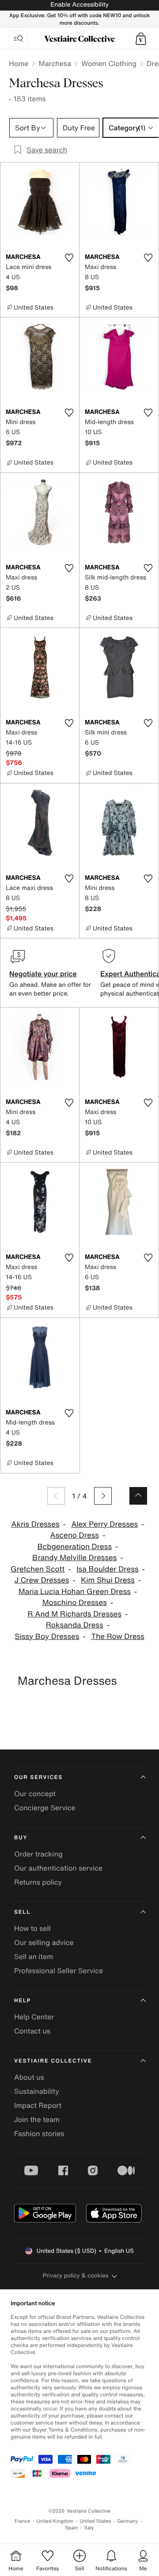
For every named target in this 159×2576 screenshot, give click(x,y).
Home (19, 63)
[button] (141, 39)
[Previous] (56, 1496)
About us (29, 2077)
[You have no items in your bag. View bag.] (141, 39)
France (23, 2521)
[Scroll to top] (138, 1496)
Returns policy (38, 1882)
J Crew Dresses (42, 1580)
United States (96, 2521)
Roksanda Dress (75, 1625)
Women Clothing (109, 63)
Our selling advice (44, 1942)
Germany (128, 2521)
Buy (21, 1838)
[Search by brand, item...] (18, 39)
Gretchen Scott (38, 1569)
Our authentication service (58, 1868)
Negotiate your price (43, 974)
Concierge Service (45, 1808)
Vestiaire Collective (53, 2061)
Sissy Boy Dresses (47, 1637)
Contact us (32, 2031)
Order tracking (38, 1854)
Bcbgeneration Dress (75, 1547)
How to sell (32, 1928)
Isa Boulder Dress (107, 1569)
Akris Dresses (35, 1524)
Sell (22, 1912)
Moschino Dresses (75, 1603)
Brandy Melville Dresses (74, 1558)
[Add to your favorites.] (69, 258)
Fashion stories (39, 2133)
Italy (89, 2528)
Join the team (37, 2119)
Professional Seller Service (59, 1971)
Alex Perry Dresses (104, 1524)
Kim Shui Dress (108, 1580)
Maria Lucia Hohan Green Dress (75, 1592)
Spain (72, 2528)
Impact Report (38, 2105)
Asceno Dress (75, 1535)
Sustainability (37, 2091)
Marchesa (55, 63)
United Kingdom (55, 2521)
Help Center (34, 2017)
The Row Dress (117, 1637)
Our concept (35, 1794)
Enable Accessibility (79, 5)
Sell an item (34, 1956)
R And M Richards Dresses (75, 1614)
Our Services (38, 1777)
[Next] (103, 1496)
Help (23, 2001)
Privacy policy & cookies (76, 2275)
